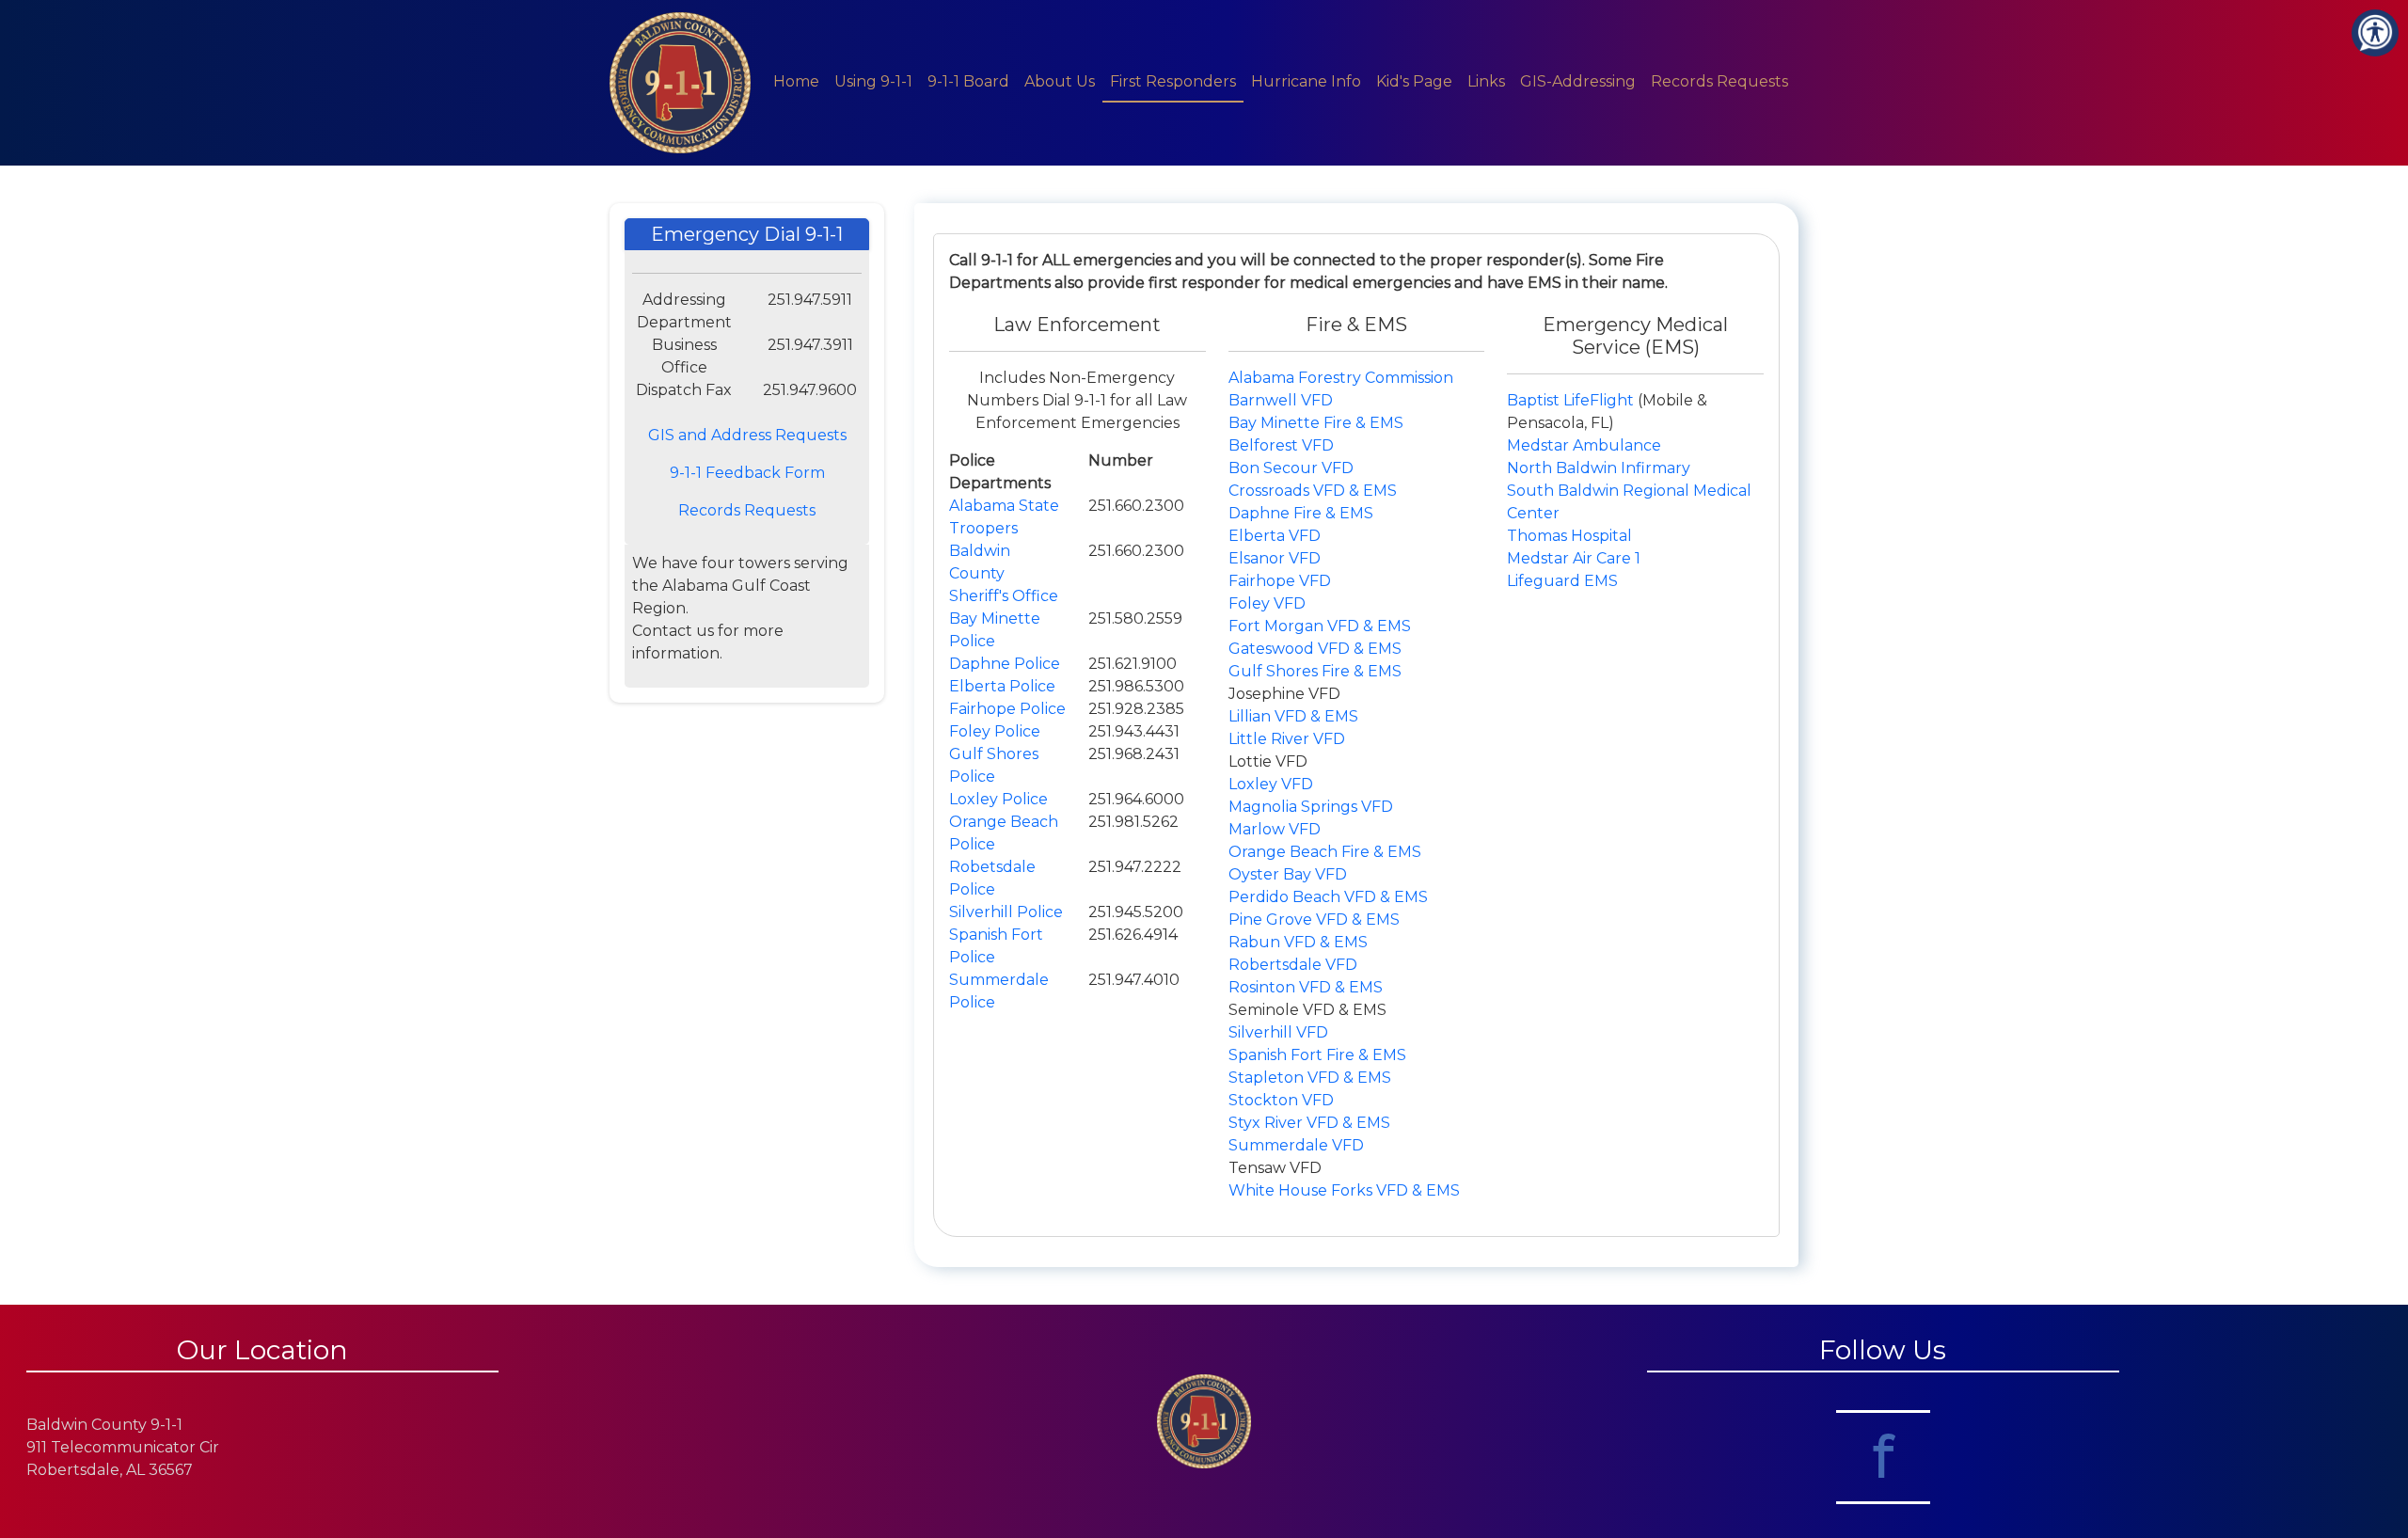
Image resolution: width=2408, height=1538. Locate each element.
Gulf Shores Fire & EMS (1315, 671)
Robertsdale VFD (1293, 965)
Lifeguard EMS (1562, 581)
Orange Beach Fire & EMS (1325, 852)
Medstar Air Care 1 (1574, 558)
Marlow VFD (1275, 829)
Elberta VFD (1275, 536)
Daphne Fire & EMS (1301, 513)
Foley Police (995, 731)
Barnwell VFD (1281, 400)
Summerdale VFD (1296, 1145)
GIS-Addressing (1578, 81)
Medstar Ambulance (1584, 445)
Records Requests (1719, 81)
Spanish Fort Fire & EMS (1317, 1055)
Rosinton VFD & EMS (1306, 987)
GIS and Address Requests (747, 435)
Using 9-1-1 (873, 81)
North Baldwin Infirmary (1599, 468)
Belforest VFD (1281, 445)
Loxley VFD (1271, 784)
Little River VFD (1287, 739)
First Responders (1173, 81)
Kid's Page (1414, 81)
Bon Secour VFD (1291, 468)
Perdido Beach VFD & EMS (1328, 897)
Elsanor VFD (1275, 558)
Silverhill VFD (1278, 1032)
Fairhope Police (1007, 709)
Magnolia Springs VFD (1311, 807)
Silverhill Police (1006, 912)
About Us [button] (1060, 81)
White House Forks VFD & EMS (1344, 1190)
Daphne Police (1005, 664)
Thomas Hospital (1569, 536)
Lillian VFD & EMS (1293, 716)
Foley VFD (1267, 603)
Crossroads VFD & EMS (1313, 491)
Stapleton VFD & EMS (1310, 1078)
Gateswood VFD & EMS (1315, 649)
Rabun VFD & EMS (1298, 942)
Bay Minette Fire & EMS (1316, 423)
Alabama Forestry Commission (1341, 378)
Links (1486, 81)
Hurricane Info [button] (1306, 81)
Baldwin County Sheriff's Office (1004, 573)
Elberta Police (1002, 686)
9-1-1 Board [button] (968, 81)
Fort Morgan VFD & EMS (1320, 626)
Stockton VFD (1281, 1100)
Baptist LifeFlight (1572, 400)
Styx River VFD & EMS (1309, 1123)
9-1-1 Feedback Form (747, 473)
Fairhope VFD (1280, 581)
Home (796, 81)
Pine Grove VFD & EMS (1314, 920)
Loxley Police (998, 799)
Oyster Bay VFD (1288, 874)
